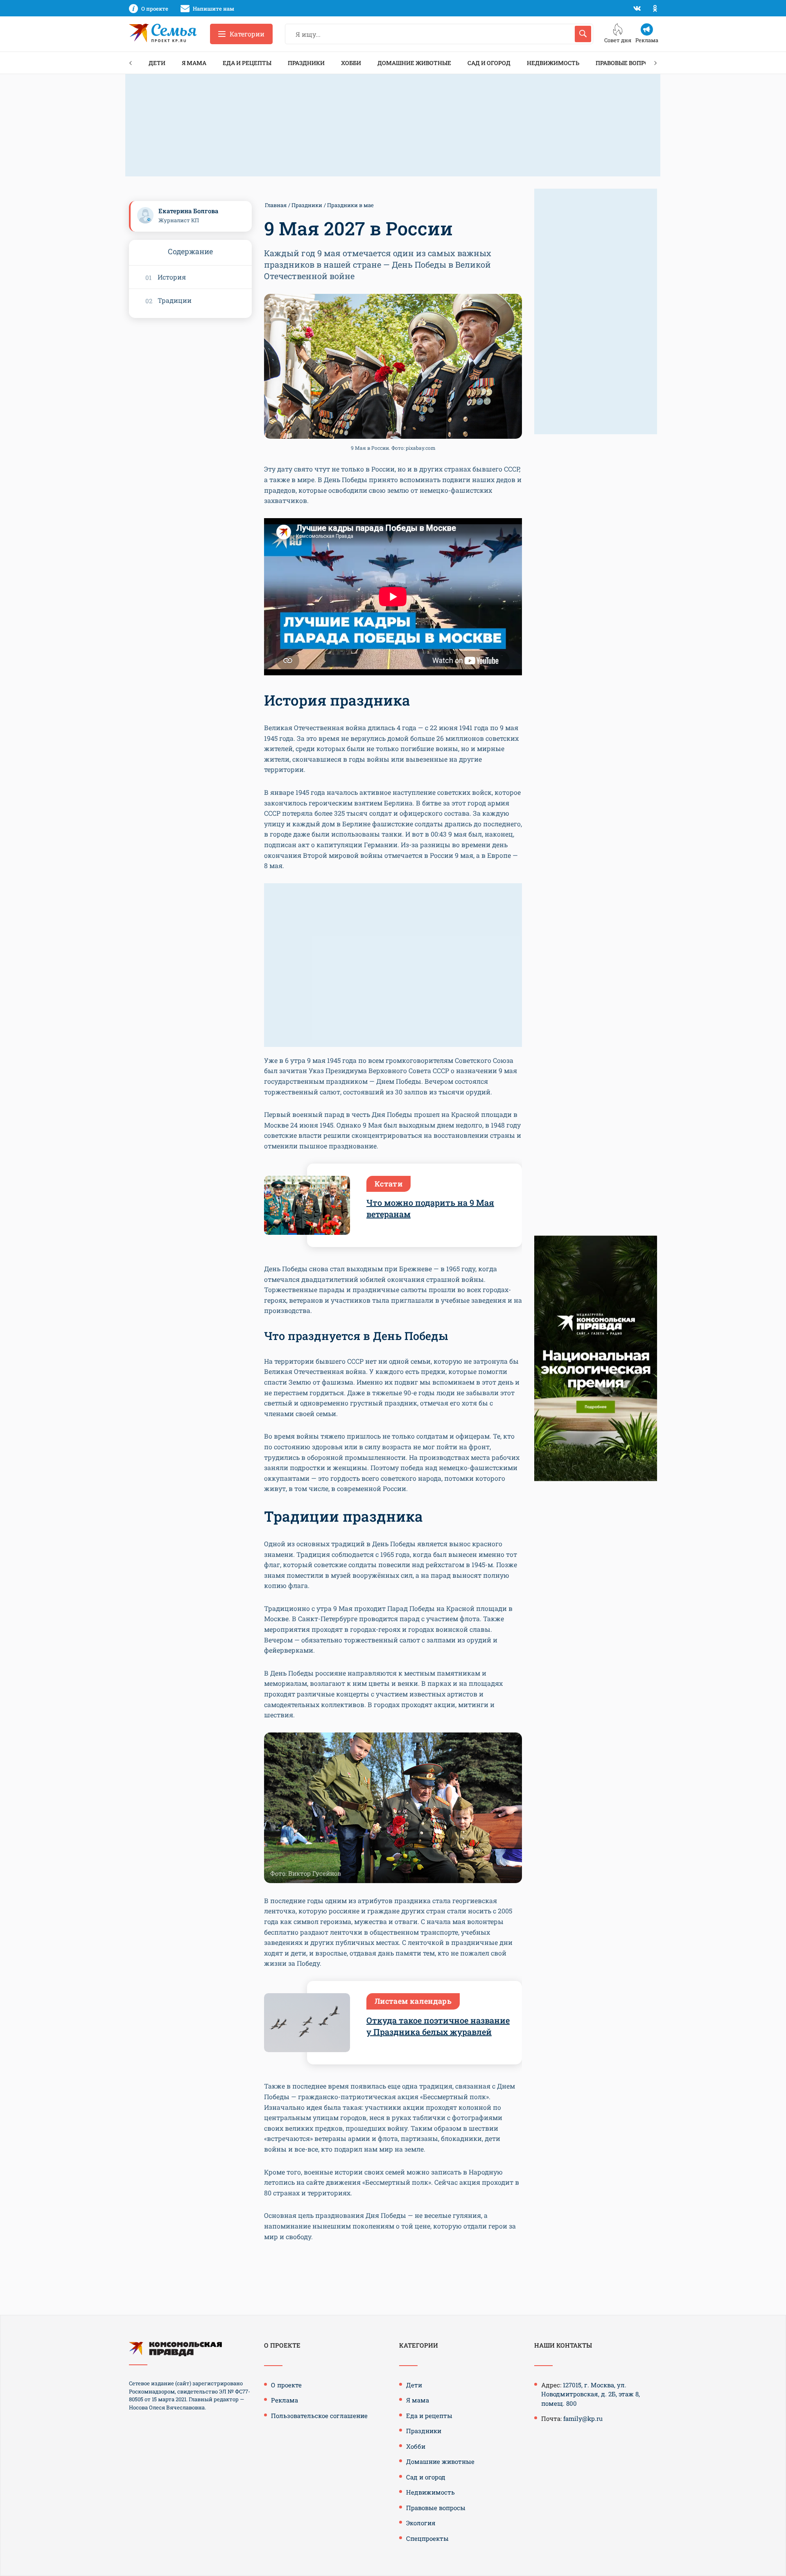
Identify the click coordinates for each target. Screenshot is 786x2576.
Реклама (285, 2400)
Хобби (351, 63)
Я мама (194, 63)
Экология (421, 2523)
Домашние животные (414, 63)
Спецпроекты (427, 2538)
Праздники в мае (350, 205)
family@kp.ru (583, 2418)
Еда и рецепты (247, 63)
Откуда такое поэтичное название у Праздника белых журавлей (438, 2026)
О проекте (286, 2385)
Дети (157, 63)
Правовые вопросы (627, 63)
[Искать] (583, 34)
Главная (276, 205)
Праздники (306, 63)
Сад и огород (489, 63)
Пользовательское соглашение (319, 2416)
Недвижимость (553, 63)
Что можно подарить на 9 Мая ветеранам (430, 1208)
